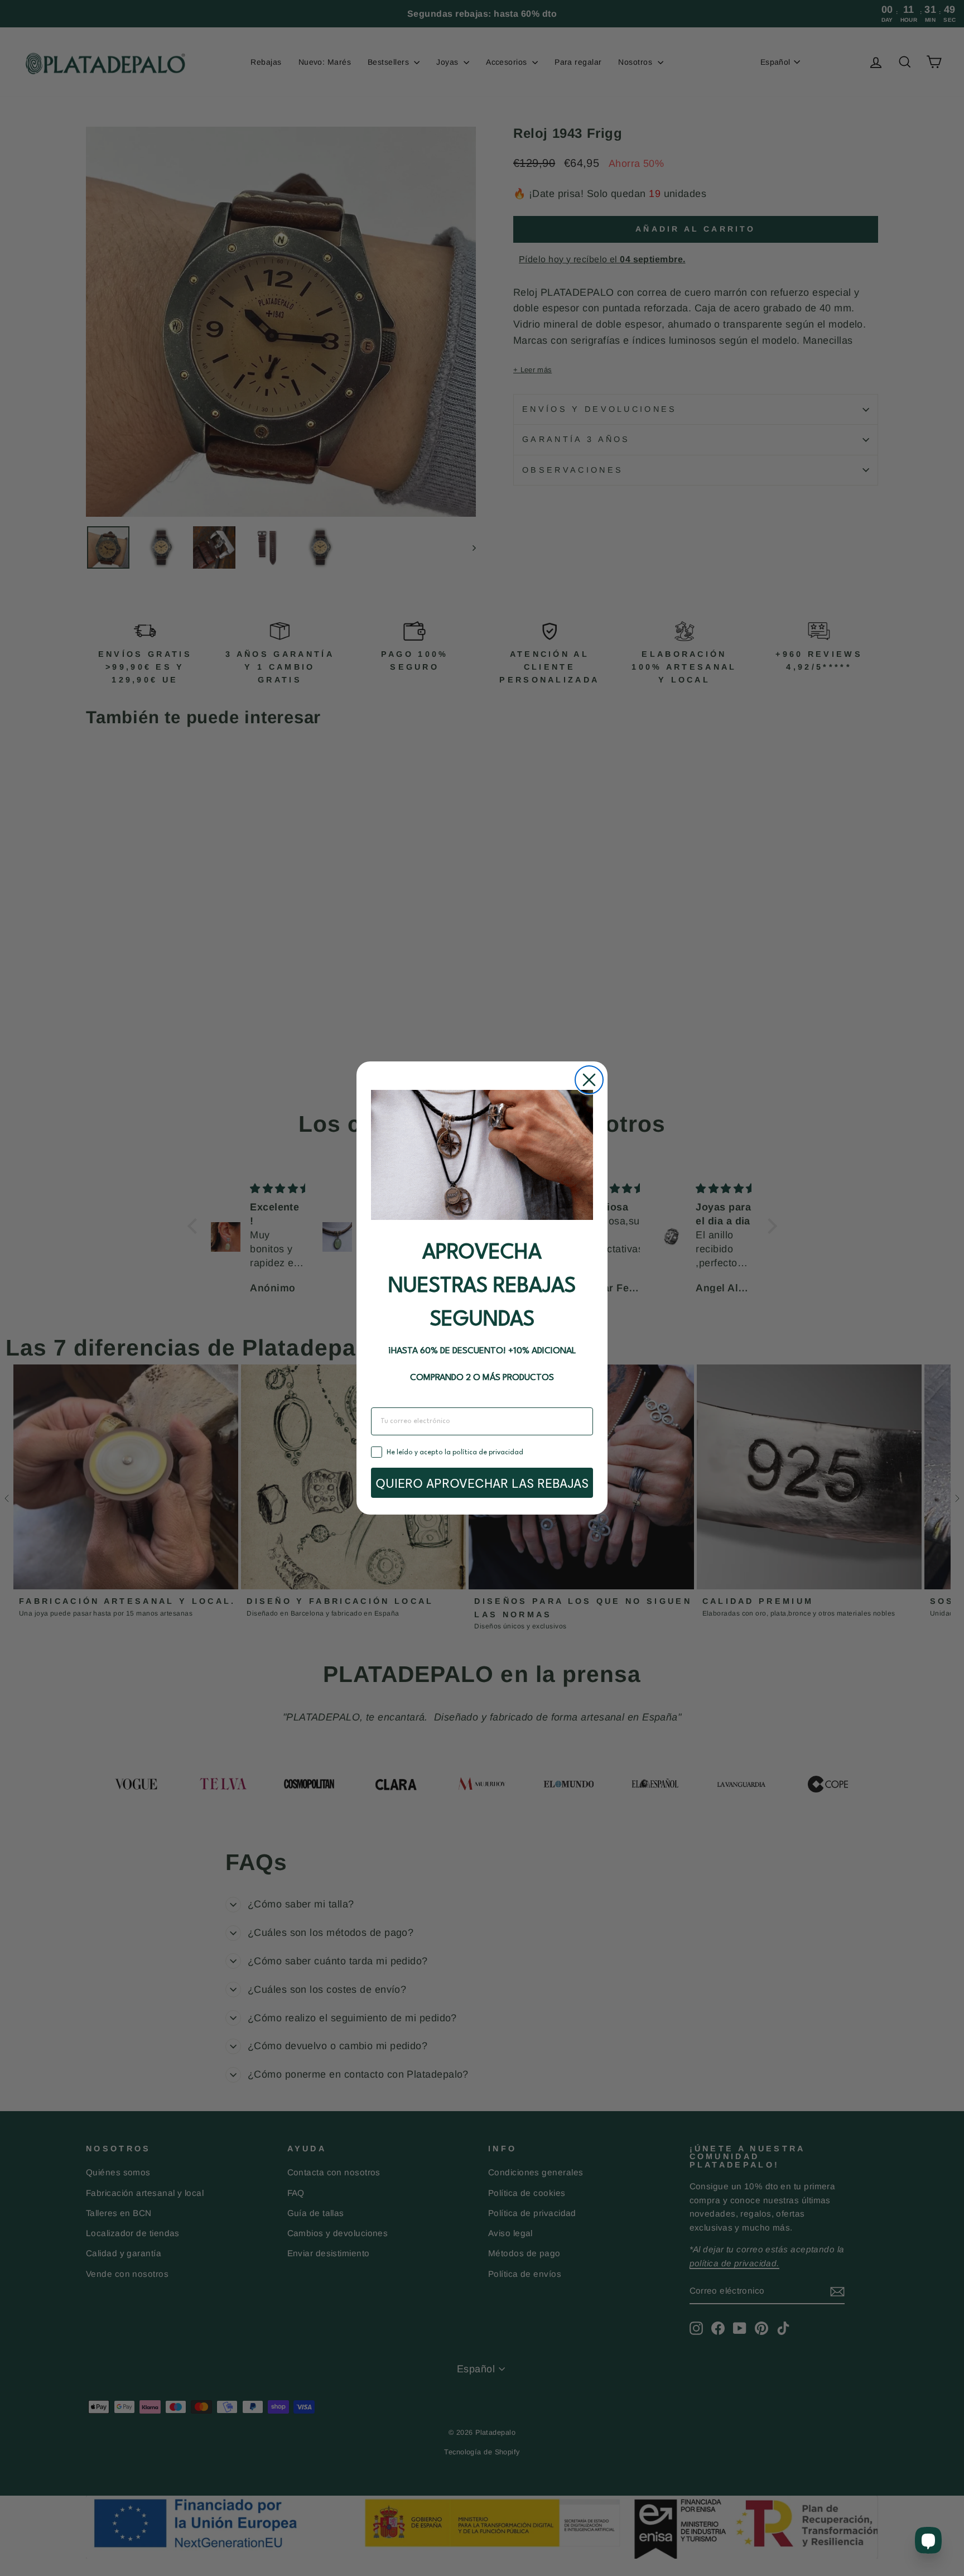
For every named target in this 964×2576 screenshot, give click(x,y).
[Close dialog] (589, 1080)
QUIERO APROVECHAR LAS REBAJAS (482, 1483)
